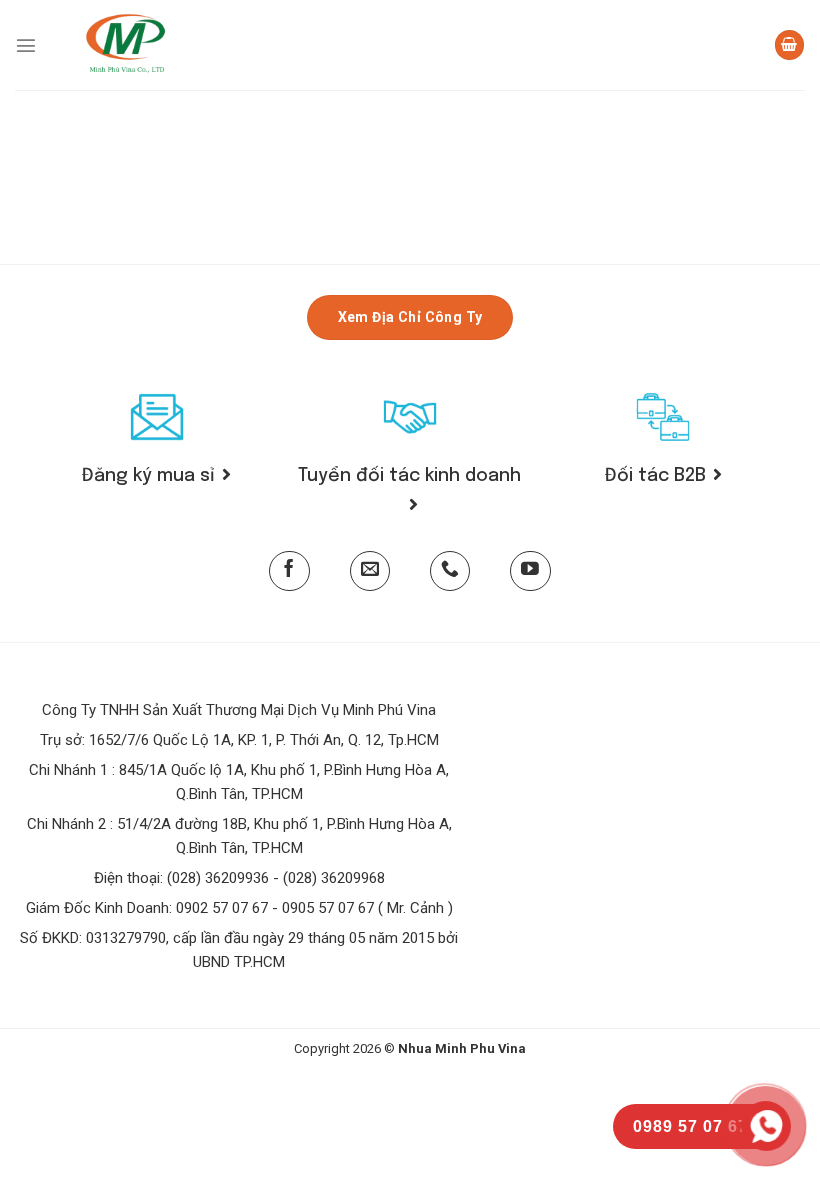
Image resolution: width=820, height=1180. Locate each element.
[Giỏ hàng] (789, 45)
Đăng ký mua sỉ (148, 476)
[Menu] (26, 45)
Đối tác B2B (655, 476)
